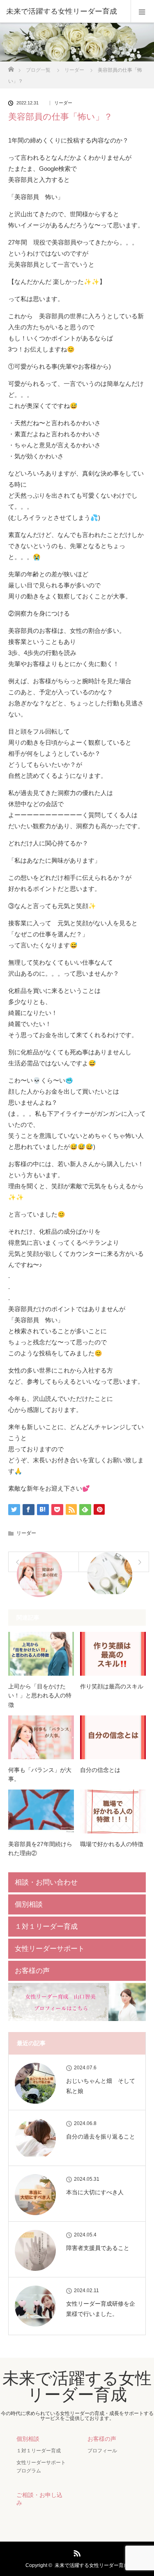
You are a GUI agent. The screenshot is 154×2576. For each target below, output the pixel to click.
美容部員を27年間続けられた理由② (40, 1849)
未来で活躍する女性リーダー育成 (62, 11)
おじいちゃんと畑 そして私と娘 (101, 2086)
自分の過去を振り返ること (101, 2136)
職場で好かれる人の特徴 (112, 1844)
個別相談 (29, 1904)
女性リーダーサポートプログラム (41, 2466)
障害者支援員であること (98, 2248)
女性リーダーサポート (50, 1949)
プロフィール (102, 2451)
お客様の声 (32, 1971)
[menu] (142, 11)
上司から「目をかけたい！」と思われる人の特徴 (40, 1696)
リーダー (63, 103)
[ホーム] (11, 67)
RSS (76, 2552)
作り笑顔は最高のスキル (112, 1686)
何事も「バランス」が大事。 (40, 1774)
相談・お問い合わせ (46, 1882)
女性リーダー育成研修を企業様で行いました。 (101, 2309)
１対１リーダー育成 (46, 1927)
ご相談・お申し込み (39, 2499)
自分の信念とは (100, 1770)
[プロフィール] (77, 2019)
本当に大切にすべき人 (95, 2192)
